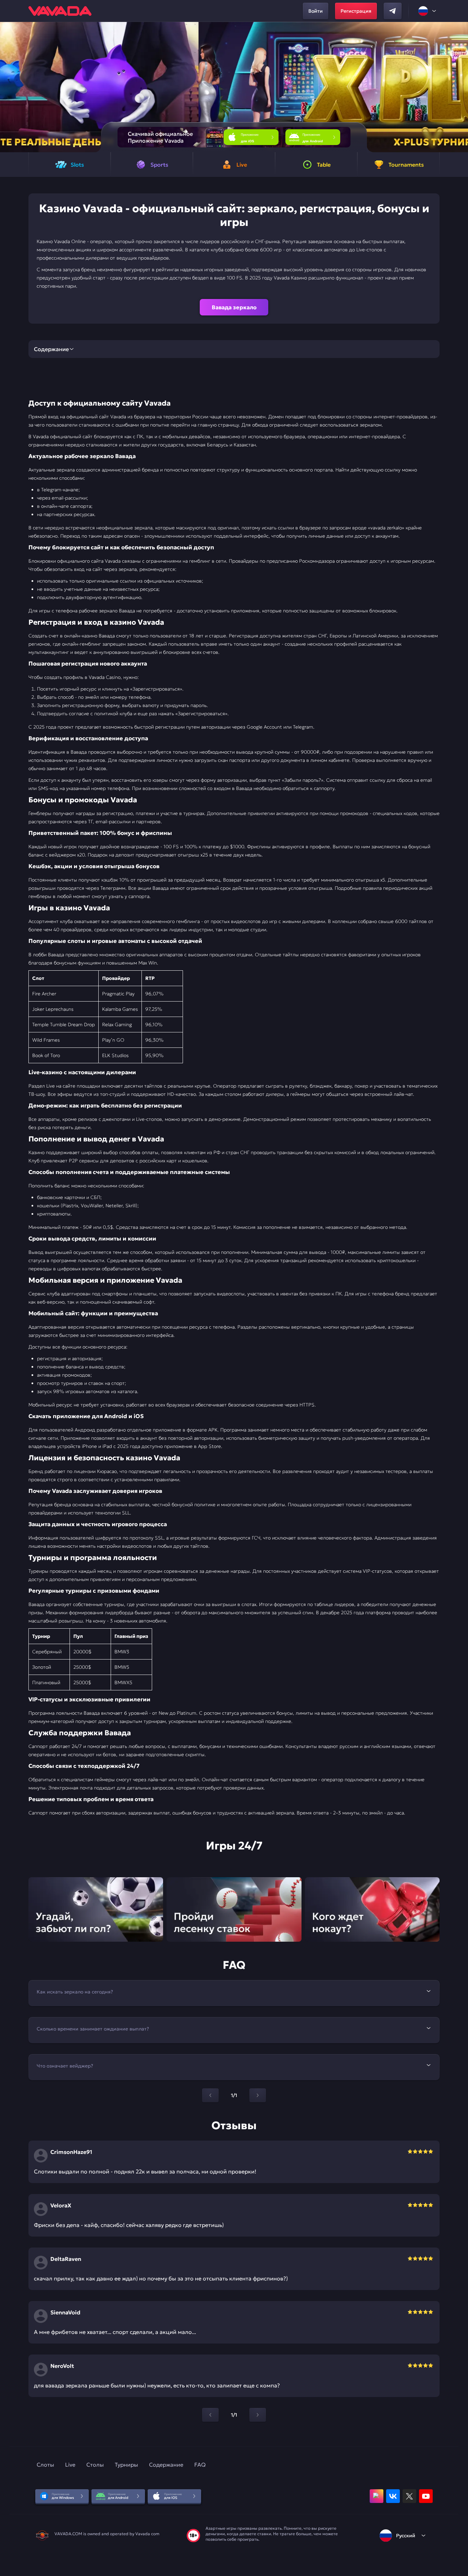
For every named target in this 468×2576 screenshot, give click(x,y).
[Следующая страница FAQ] (258, 2095)
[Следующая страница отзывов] (258, 2415)
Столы (95, 2465)
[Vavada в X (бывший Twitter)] (409, 2496)
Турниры (126, 2465)
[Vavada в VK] (393, 2496)
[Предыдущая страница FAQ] (210, 2095)
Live (70, 2465)
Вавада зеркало (234, 307)
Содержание (166, 2465)
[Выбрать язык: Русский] (428, 11)
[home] (60, 11)
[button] (460, 87)
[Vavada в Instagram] (377, 2496)
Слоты (45, 2465)
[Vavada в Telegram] (393, 11)
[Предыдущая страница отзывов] (210, 2415)
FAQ (200, 2465)
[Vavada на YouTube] (426, 2496)
